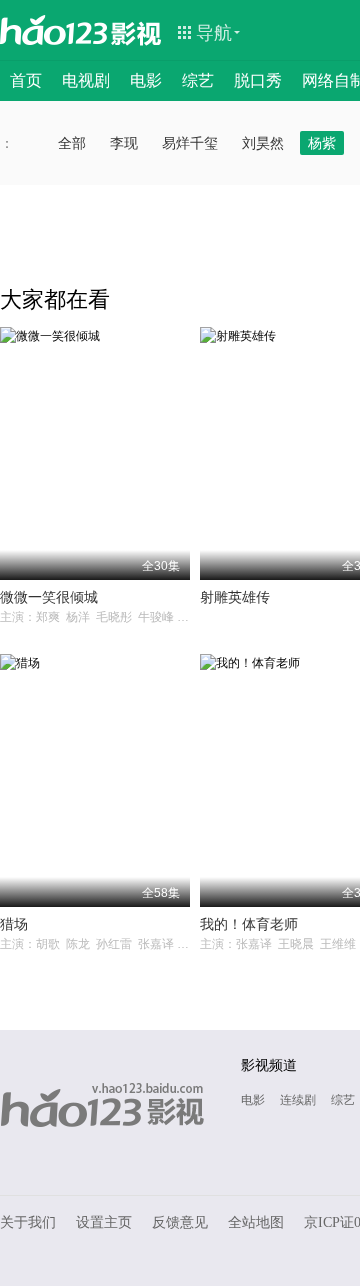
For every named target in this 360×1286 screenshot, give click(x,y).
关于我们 (28, 1222)
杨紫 (322, 143)
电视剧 (86, 80)
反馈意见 (180, 1222)
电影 (146, 80)
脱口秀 (258, 80)
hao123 (54, 30)
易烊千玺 (190, 143)
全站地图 (256, 1222)
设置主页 (104, 1222)
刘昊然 (263, 143)
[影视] (137, 32)
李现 (124, 143)
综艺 (198, 80)
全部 (72, 143)
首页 (26, 80)
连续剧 (298, 1100)
